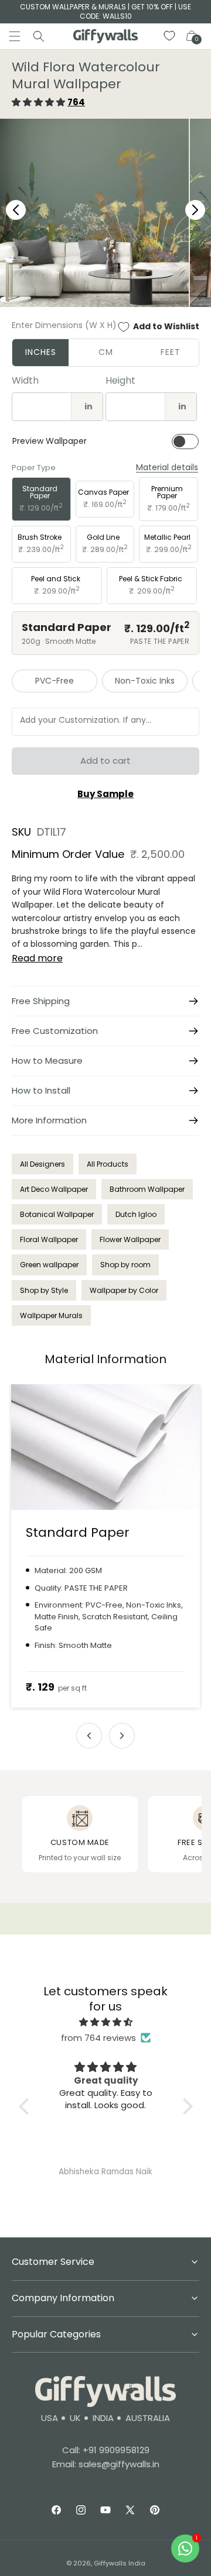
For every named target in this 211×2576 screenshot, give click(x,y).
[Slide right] (122, 1736)
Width (25, 380)
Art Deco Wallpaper (54, 1189)
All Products (108, 1164)
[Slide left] (89, 1736)
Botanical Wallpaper (57, 1214)
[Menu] (15, 36)
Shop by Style (44, 1290)
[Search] (39, 36)
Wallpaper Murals (51, 1315)
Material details (167, 468)
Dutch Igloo (136, 1214)
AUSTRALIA (148, 2418)
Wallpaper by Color (124, 1290)
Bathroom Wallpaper (147, 1189)
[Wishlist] (170, 36)
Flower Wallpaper (130, 1239)
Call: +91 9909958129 (106, 2450)
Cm (106, 352)
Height (120, 380)
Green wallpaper (49, 1265)
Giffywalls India (120, 2563)
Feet (171, 352)
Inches (41, 352)
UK (75, 2418)
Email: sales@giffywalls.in (106, 2464)
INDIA (103, 2418)
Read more (37, 958)
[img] (106, 2022)
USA (50, 2418)
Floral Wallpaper (49, 1239)
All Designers (42, 1164)
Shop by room (125, 1265)
